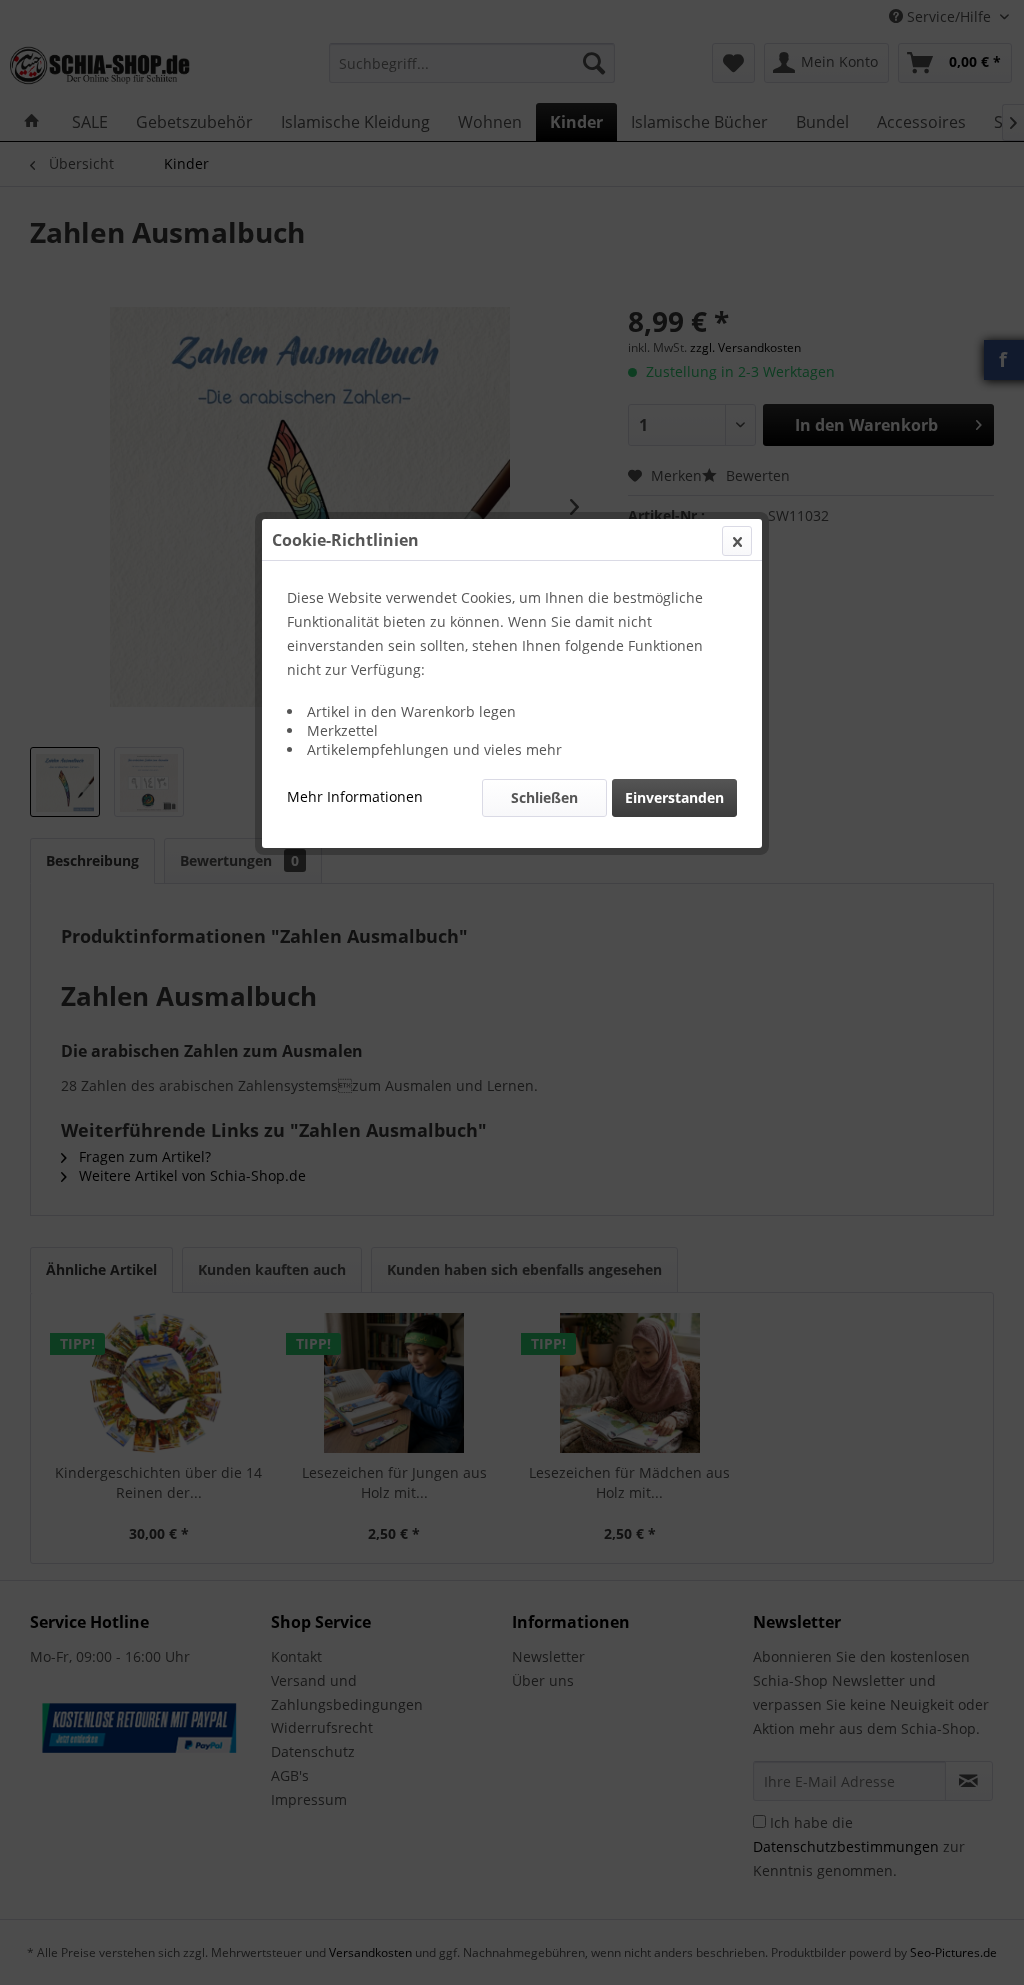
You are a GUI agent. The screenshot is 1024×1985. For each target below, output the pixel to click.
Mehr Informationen (355, 796)
